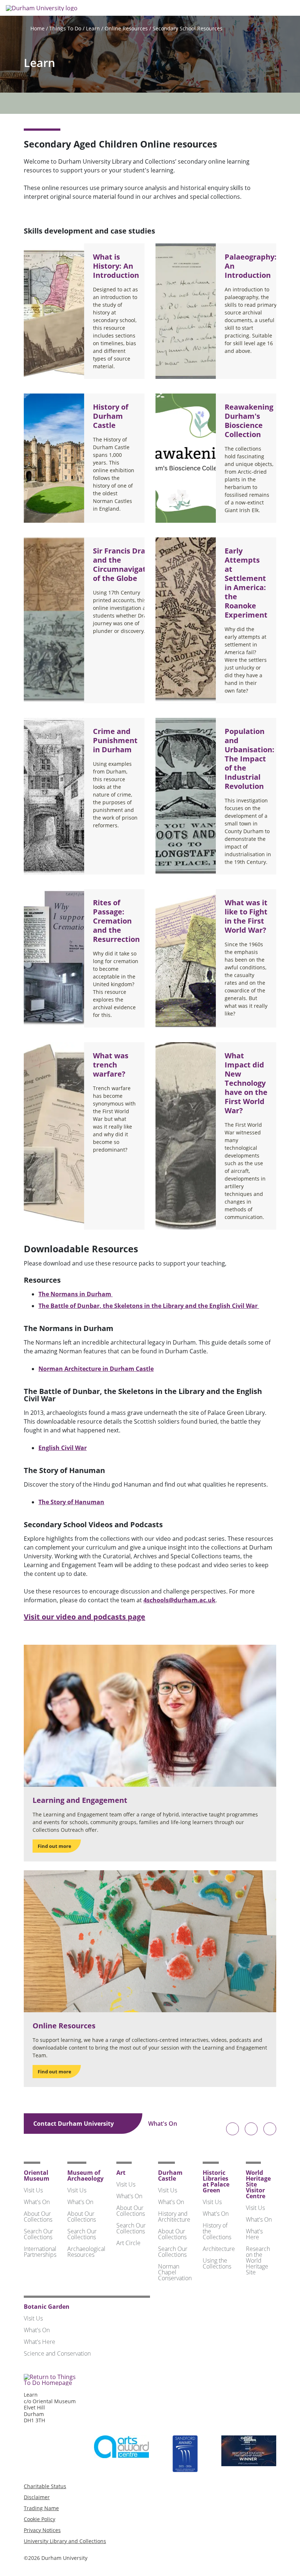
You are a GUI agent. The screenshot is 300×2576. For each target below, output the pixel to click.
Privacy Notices (42, 2530)
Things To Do (65, 28)
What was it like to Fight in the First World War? (246, 916)
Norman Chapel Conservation (175, 2272)
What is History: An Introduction (116, 266)
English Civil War (63, 1448)
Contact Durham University (74, 2124)
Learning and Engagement (80, 1800)
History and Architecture (174, 2217)
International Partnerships (40, 2252)
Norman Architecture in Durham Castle (96, 1369)
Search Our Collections (38, 2234)
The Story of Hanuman (71, 1502)
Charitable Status (45, 2486)
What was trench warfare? (111, 1065)
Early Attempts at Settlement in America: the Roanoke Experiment (246, 583)
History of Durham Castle (111, 416)
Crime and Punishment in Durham (115, 740)
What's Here (254, 2234)
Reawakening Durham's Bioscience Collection (249, 421)
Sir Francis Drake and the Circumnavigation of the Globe (125, 564)
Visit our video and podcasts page (85, 1617)
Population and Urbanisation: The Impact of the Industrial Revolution (250, 759)
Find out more (55, 1846)
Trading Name (41, 2508)
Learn (93, 28)
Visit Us (33, 2190)
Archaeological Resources (86, 2252)
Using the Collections (217, 2263)
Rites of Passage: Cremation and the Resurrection (116, 921)
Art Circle (128, 2243)
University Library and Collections (65, 2541)
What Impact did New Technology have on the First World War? (246, 1083)
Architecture (219, 2249)
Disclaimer (37, 2497)
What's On (163, 2124)
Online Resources (126, 28)
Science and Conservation (57, 2353)
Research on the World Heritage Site (258, 2260)
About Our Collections (38, 2217)
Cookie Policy (40, 2519)
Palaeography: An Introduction (251, 266)
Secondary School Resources (187, 28)
